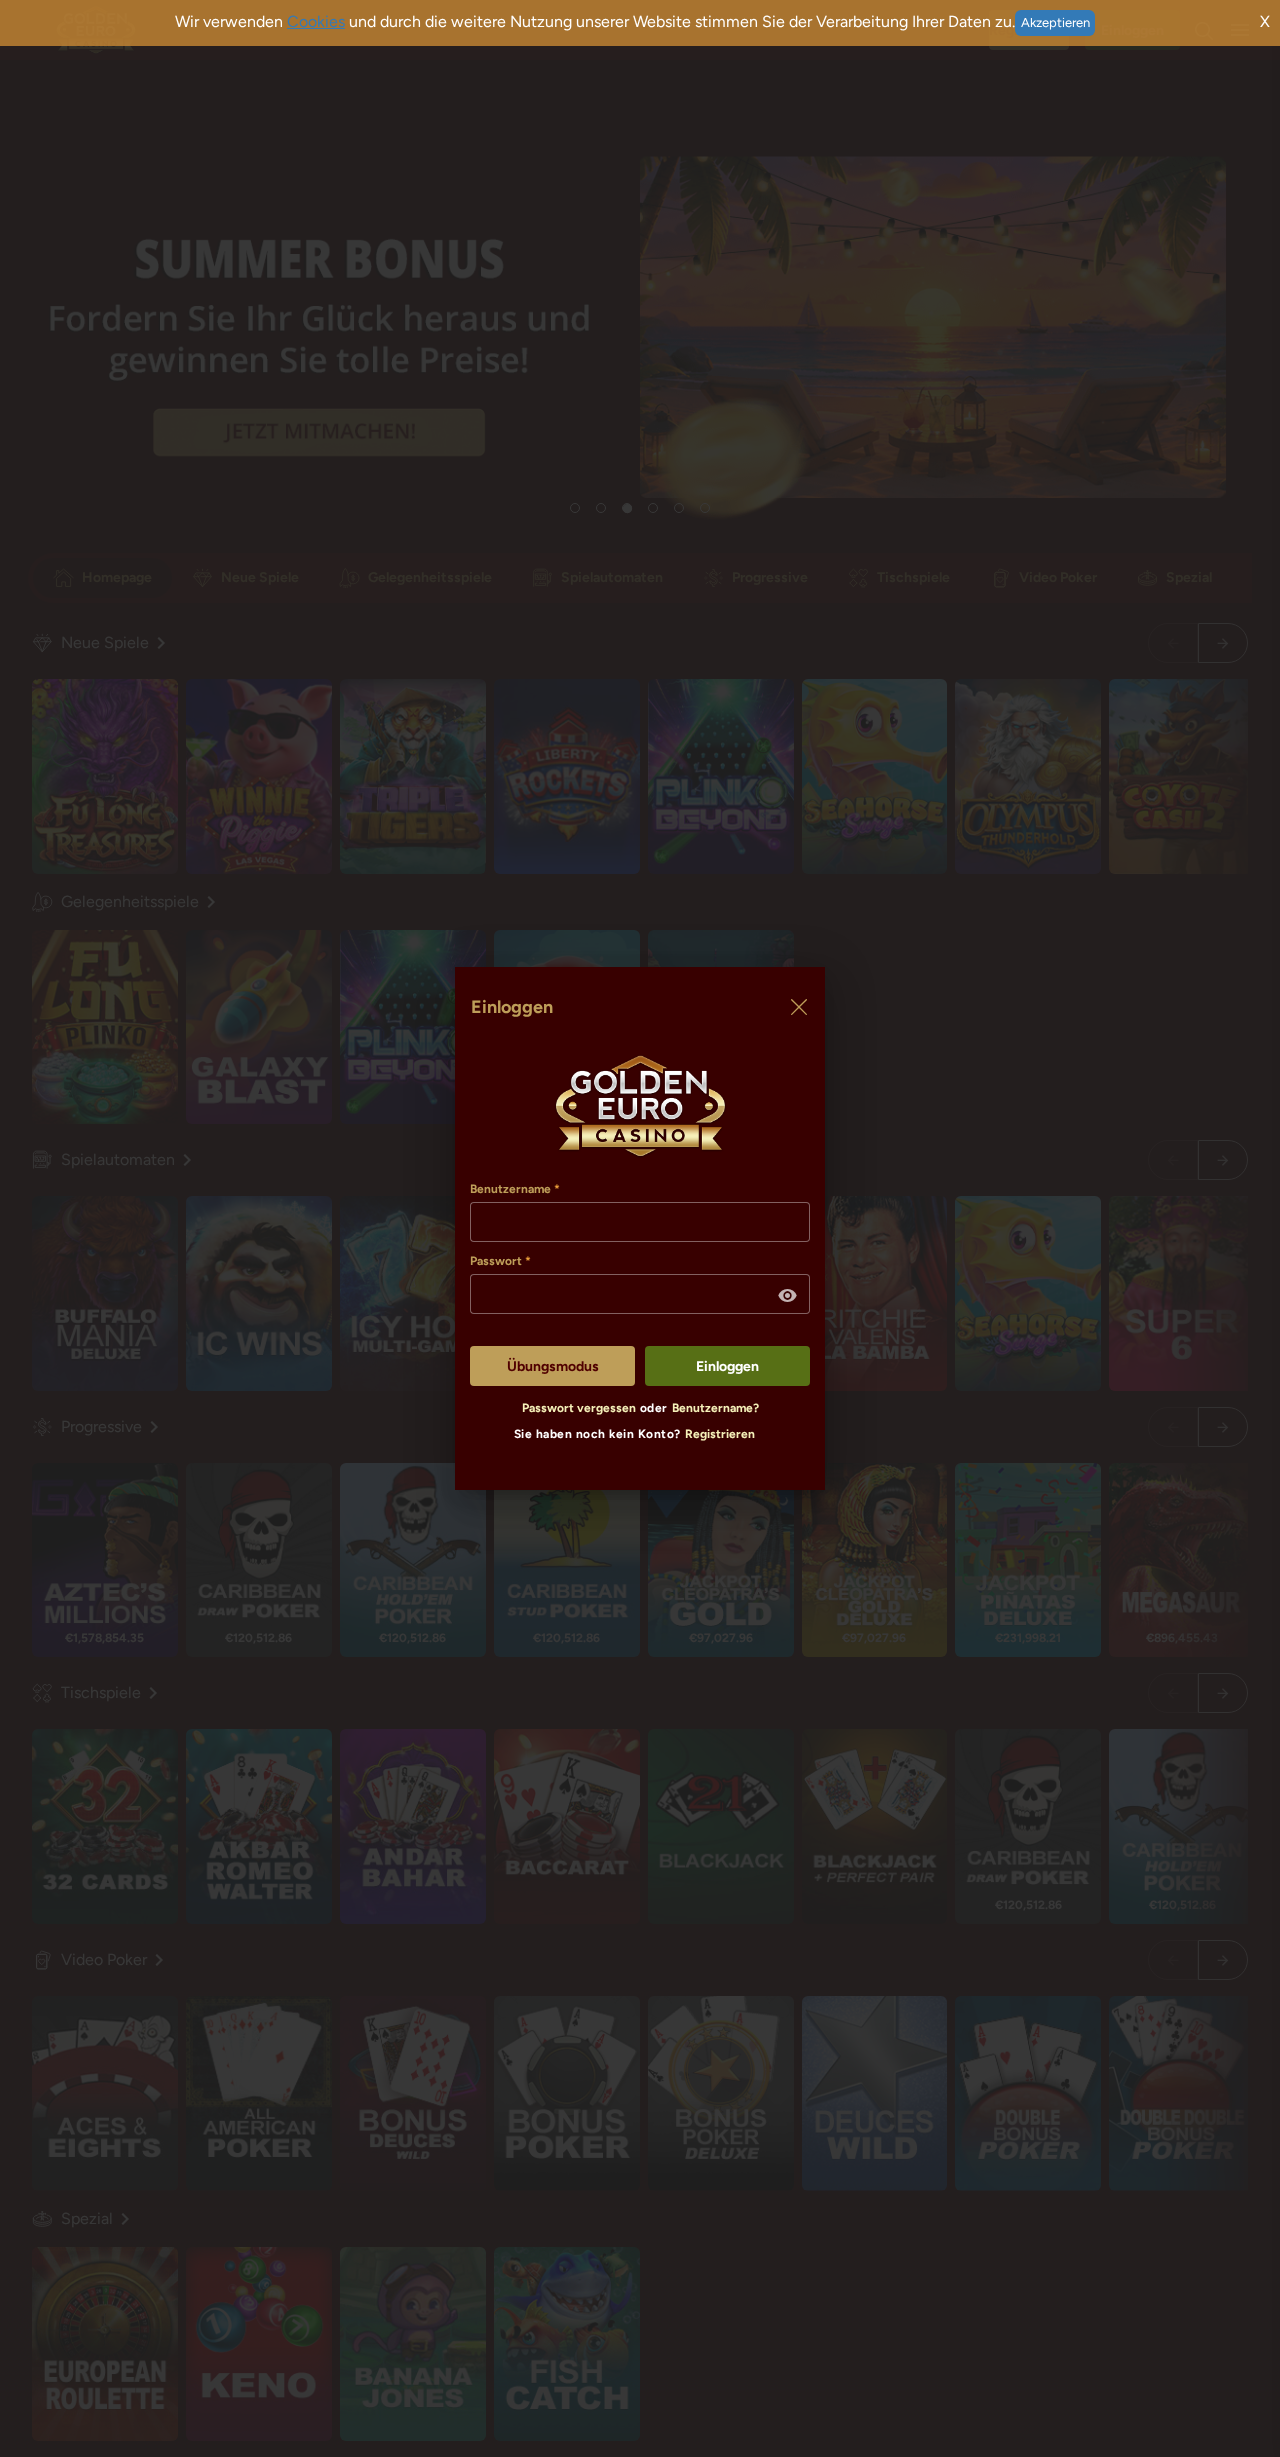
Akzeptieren (1055, 22)
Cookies (316, 21)
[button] (788, 1296)
